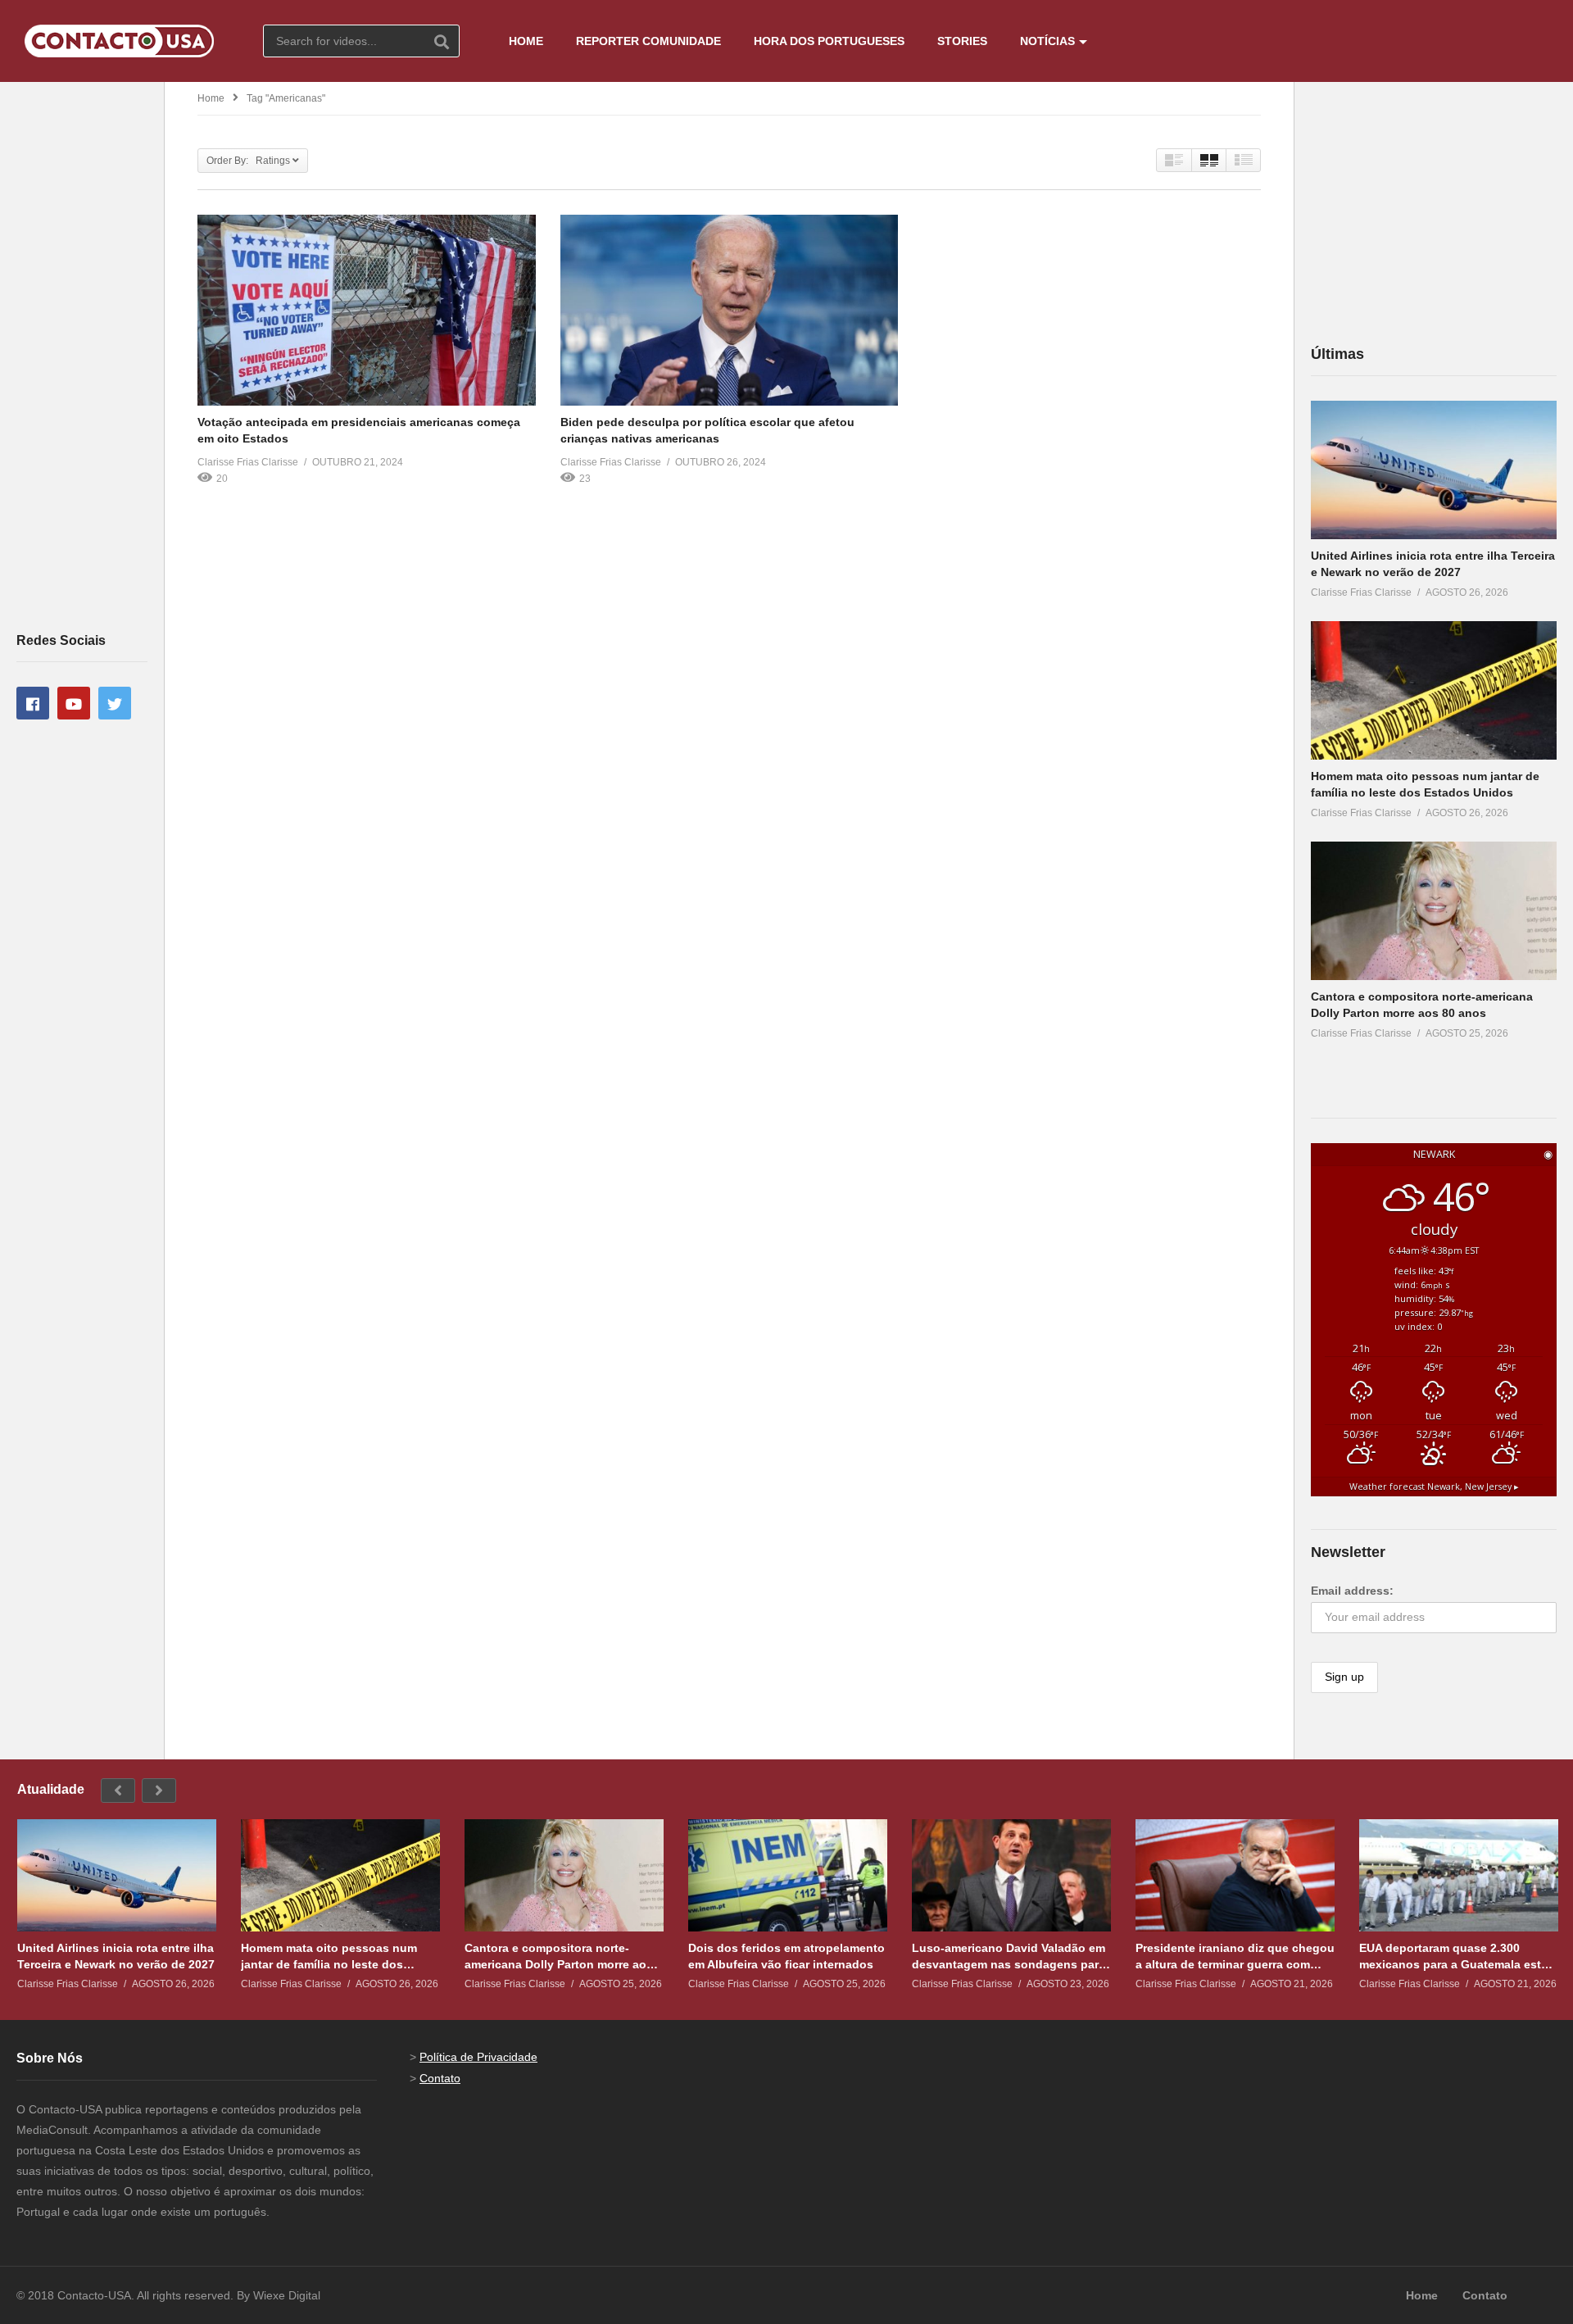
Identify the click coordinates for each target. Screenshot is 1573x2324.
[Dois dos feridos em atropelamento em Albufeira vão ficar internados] (788, 1875)
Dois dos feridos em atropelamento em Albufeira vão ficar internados (786, 1956)
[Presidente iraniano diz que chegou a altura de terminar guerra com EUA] (1235, 1875)
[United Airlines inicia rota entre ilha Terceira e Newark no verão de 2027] (1434, 470)
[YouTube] (74, 703)
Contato (440, 2078)
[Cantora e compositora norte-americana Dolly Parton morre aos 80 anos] (1434, 911)
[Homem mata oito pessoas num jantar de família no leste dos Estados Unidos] (1434, 690)
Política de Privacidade (478, 2057)
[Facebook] (33, 703)
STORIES (962, 41)
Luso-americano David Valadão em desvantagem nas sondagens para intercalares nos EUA (1009, 1956)
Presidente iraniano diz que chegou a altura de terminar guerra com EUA (1235, 1956)
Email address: (1352, 1591)
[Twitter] (115, 703)
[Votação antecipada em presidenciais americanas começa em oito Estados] (367, 310)
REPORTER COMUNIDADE (648, 41)
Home (211, 98)
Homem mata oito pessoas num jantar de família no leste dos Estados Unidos (329, 1956)
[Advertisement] (82, 356)
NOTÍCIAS (1047, 41)
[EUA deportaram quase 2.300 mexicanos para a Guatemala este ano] (1459, 1875)
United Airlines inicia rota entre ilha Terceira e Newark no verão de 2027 (116, 1956)
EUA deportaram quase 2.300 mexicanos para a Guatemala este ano (1453, 1956)
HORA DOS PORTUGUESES (829, 41)
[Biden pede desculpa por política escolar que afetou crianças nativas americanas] (730, 310)
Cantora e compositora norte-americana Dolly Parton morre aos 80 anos (559, 1956)
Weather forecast (1434, 1487)
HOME (526, 41)
